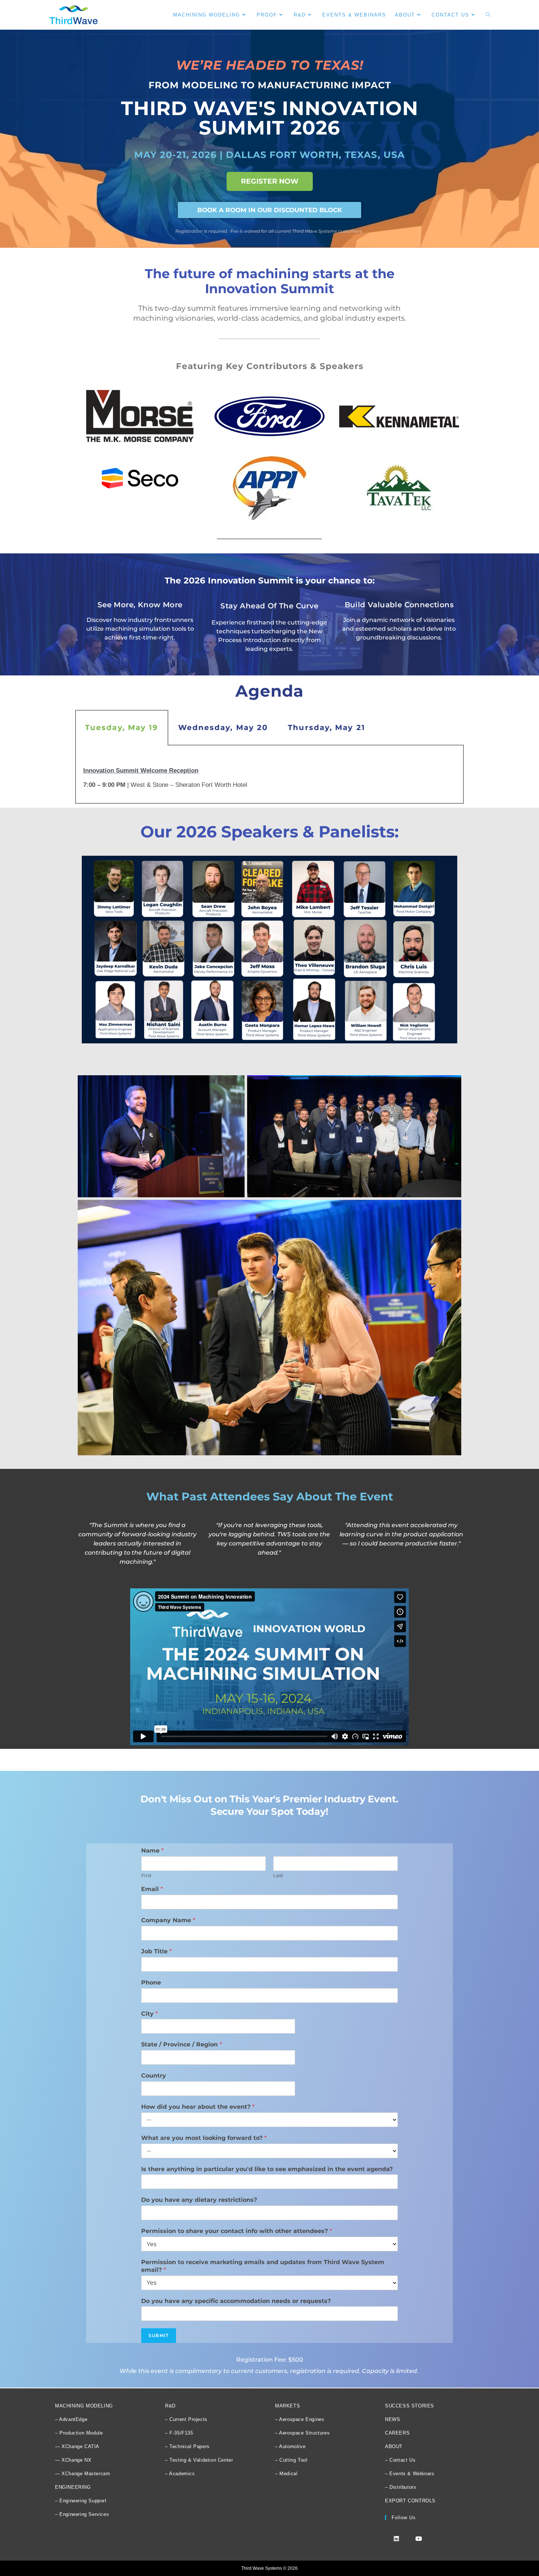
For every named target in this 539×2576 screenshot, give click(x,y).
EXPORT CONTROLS (410, 2501)
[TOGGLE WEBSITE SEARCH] (488, 15)
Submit (159, 2335)
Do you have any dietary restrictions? (199, 2200)
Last (278, 1875)
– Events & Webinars (410, 2474)
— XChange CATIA (77, 2446)
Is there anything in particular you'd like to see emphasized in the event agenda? (267, 2169)
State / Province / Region (181, 2044)
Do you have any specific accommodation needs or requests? (236, 2301)
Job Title (156, 1951)
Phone (151, 1982)
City (149, 2014)
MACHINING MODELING (84, 2406)
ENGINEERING (73, 2487)
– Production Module (79, 2433)
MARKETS (287, 2406)
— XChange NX (73, 2460)
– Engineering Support (81, 2501)
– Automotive (290, 2446)
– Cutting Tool (291, 2460)
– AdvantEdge (71, 2419)
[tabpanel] (269, 775)
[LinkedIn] (396, 2538)
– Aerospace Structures (302, 2433)
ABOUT (394, 2446)
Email (152, 1889)
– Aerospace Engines (300, 2419)
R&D (170, 2406)
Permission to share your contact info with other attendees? (236, 2231)
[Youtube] (419, 2538)
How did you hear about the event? (198, 2107)
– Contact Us (400, 2460)
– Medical (286, 2474)
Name (152, 1851)
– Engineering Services (82, 2514)
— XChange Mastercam (82, 2474)
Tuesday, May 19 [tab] (122, 727)
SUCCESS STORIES (410, 2406)
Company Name (168, 1920)
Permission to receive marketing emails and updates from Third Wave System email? (263, 2266)
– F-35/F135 (179, 2433)
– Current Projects (186, 2419)
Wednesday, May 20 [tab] (223, 727)
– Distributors (401, 2487)
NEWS (393, 2419)
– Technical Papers (187, 2446)
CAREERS (397, 2433)
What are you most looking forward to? (204, 2138)
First (146, 1875)
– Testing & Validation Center (199, 2460)
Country (154, 2076)
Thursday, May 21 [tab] (327, 727)
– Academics (180, 2474)
